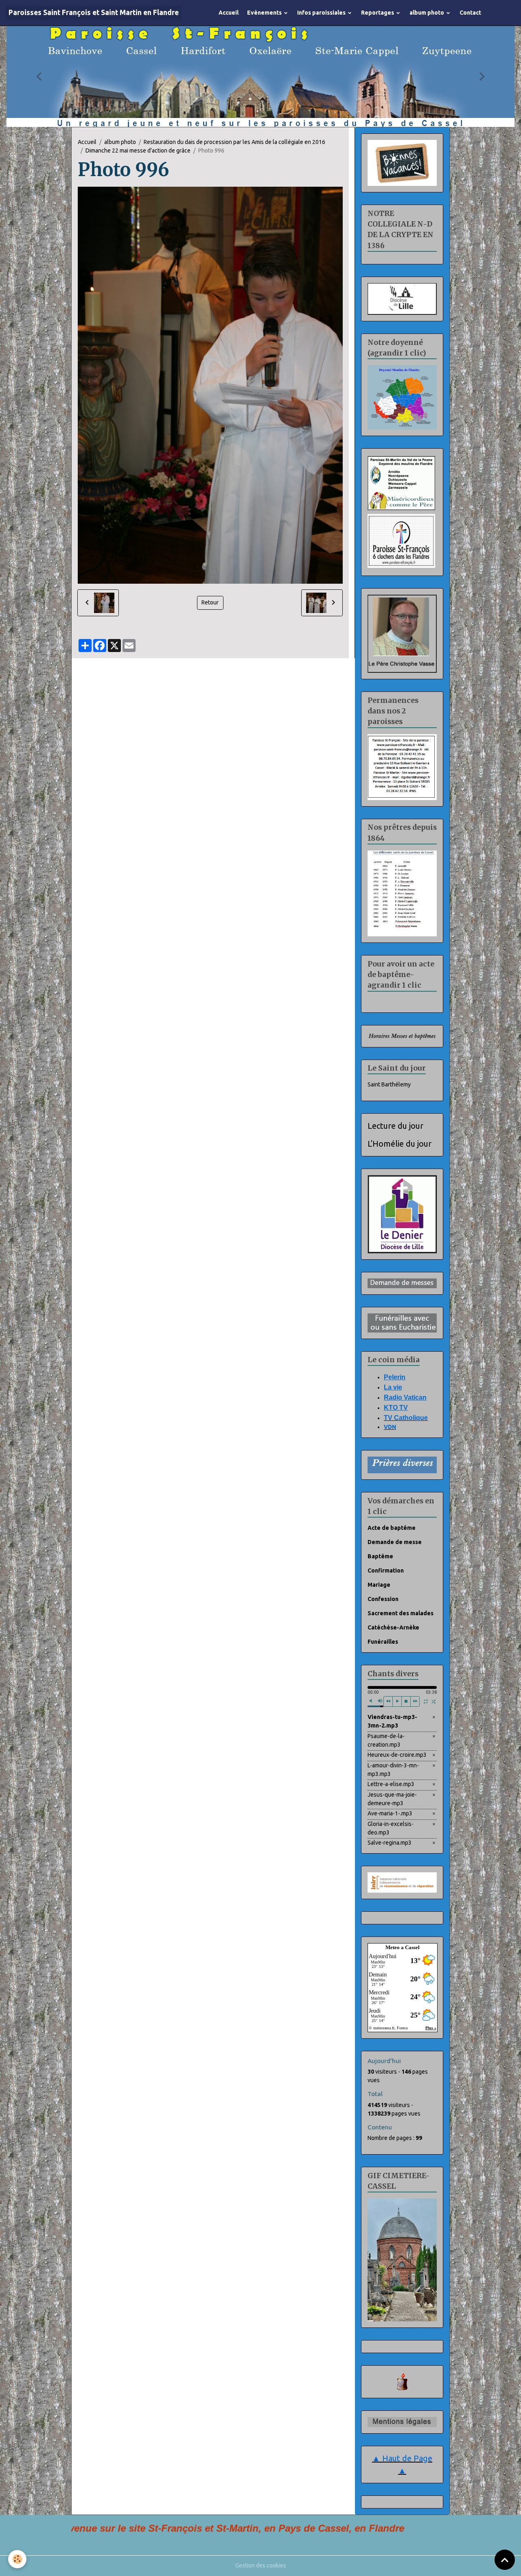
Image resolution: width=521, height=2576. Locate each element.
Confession (383, 1602)
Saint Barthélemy (389, 1088)
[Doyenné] (402, 400)
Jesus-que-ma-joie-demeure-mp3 (392, 1802)
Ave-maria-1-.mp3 (390, 1817)
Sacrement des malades (401, 1616)
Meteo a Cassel (403, 1951)
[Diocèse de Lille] (402, 302)
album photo (427, 13)
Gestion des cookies (261, 2569)
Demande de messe (395, 1545)
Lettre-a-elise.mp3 (391, 1787)
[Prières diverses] (402, 1468)
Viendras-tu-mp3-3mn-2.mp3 (392, 1724)
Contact (470, 13)
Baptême (380, 1560)
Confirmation (386, 1574)
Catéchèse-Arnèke (393, 1631)
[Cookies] (17, 2559)
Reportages (378, 13)
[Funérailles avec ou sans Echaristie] (402, 1326)
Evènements (265, 13)
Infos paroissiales (322, 13)
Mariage (379, 1588)
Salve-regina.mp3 (390, 1846)
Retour (210, 606)
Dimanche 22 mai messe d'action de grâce (138, 154)
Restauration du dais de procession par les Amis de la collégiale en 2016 (234, 145)
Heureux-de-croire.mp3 (397, 1758)
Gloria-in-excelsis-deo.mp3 (391, 1831)
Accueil (229, 13)
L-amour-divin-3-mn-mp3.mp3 (393, 1773)
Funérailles (383, 1645)
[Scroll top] (505, 2560)
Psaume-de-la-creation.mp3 (386, 1744)
